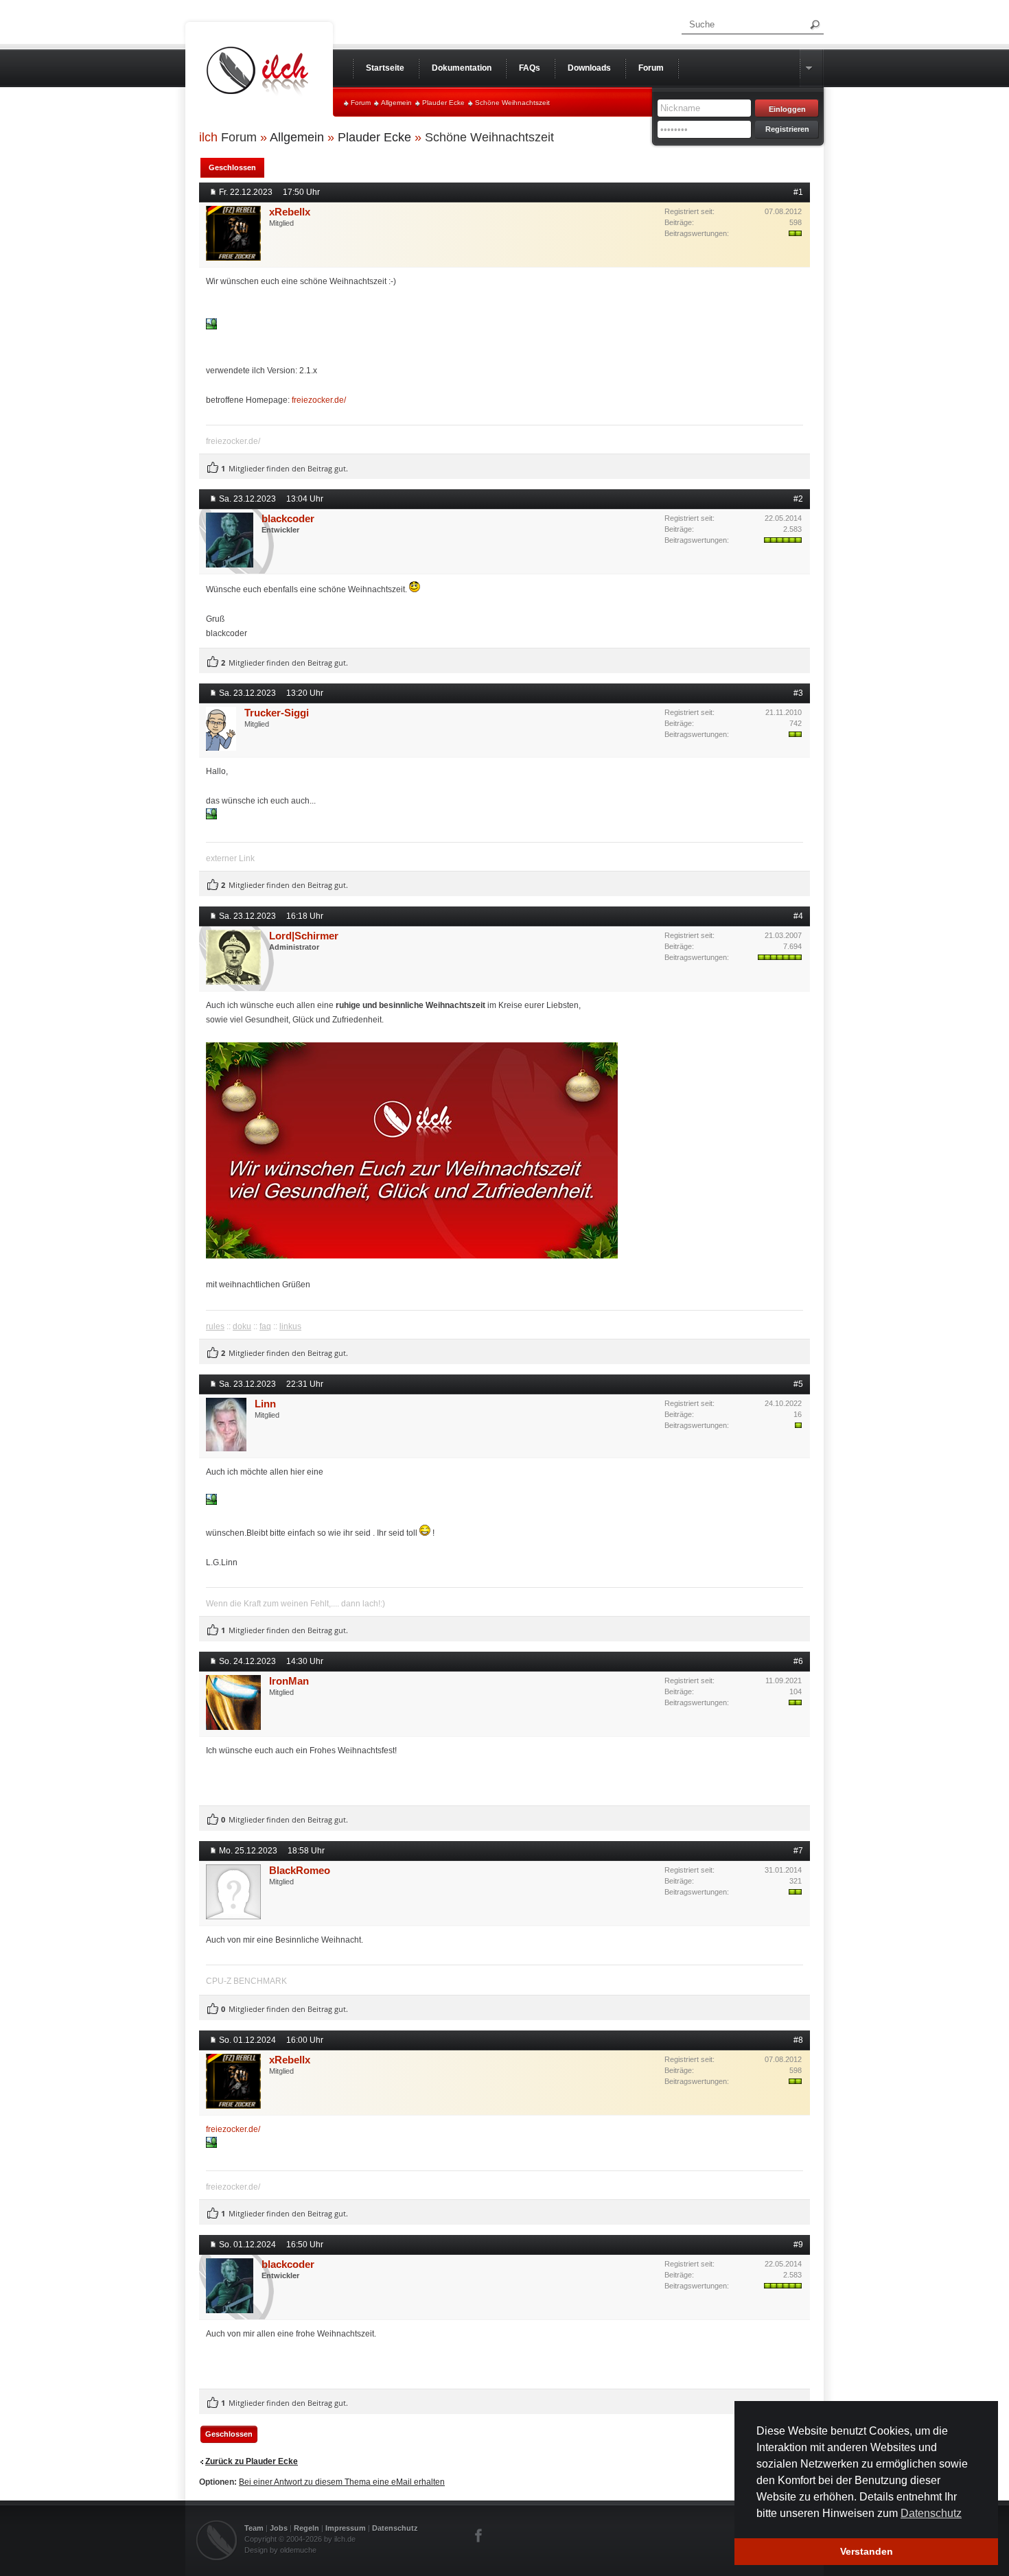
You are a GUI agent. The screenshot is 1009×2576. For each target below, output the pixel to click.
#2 (798, 499)
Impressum (346, 2528)
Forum (361, 103)
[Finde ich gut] (213, 468)
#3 (798, 693)
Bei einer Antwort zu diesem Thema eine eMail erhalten (342, 2482)
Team (254, 2528)
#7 (798, 1851)
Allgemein (396, 103)
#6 (798, 1661)
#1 (798, 192)
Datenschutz (395, 2528)
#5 (798, 1384)
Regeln (306, 2528)
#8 (798, 2040)
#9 (798, 2245)
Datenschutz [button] (931, 2513)
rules (215, 1326)
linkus (290, 1326)
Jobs (279, 2528)
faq (265, 1326)
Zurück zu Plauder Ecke (252, 2461)
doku (242, 1326)
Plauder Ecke (443, 103)
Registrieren (787, 129)
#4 (798, 916)
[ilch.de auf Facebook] (479, 2536)
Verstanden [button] (867, 2551)
